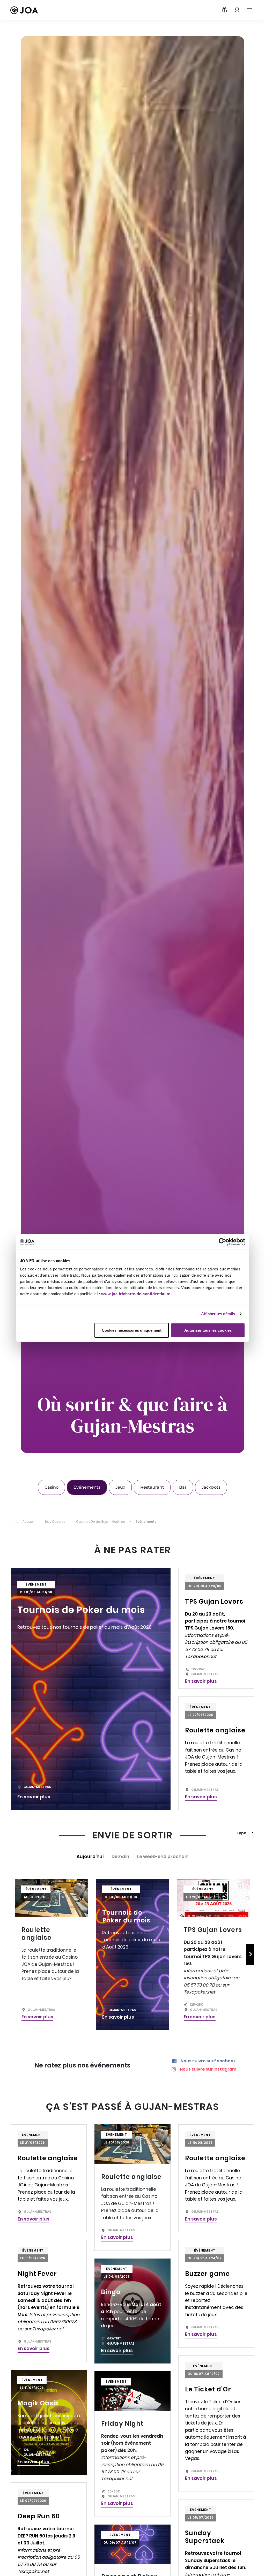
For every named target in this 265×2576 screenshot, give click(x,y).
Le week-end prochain (163, 1857)
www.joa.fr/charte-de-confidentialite (136, 1294)
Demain (120, 1857)
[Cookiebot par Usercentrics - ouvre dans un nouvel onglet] (222, 1242)
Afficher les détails (218, 1314)
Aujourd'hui (90, 1857)
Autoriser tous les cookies (208, 1330)
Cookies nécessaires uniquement (132, 1330)
